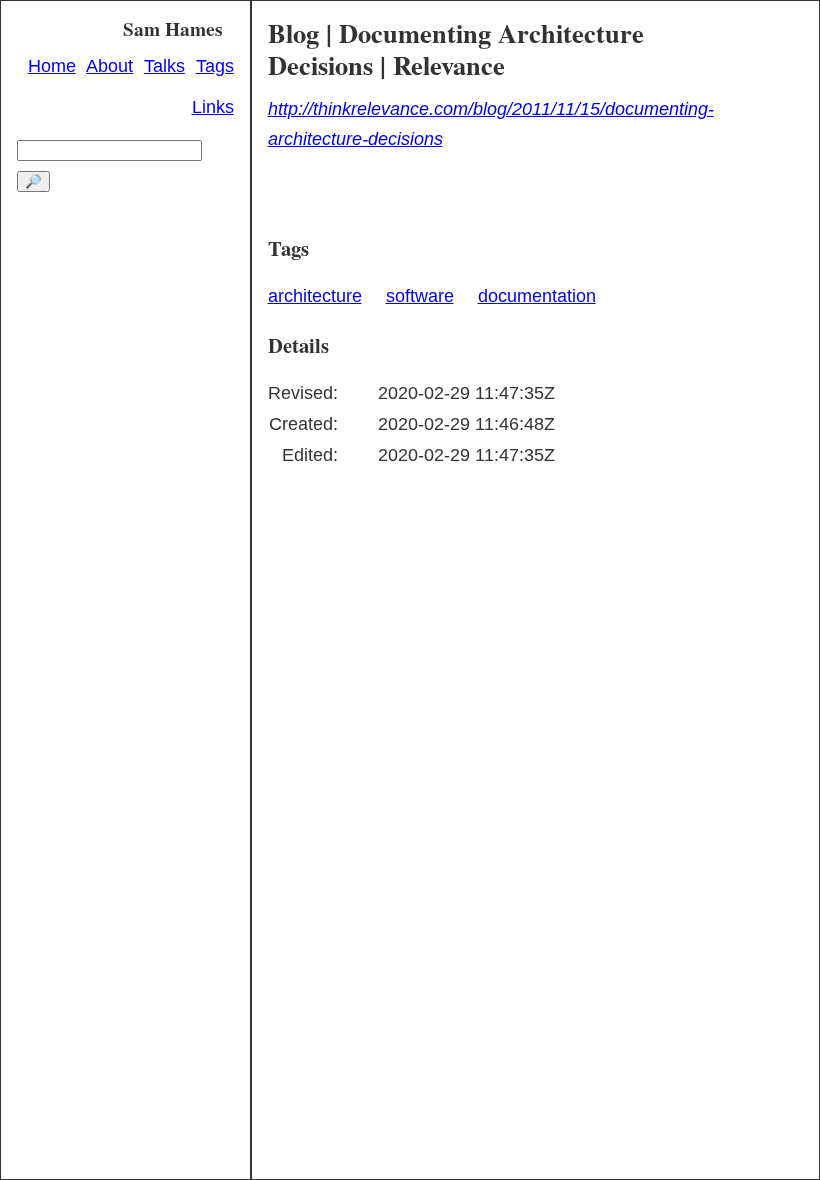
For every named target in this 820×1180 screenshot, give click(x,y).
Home (52, 66)
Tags (215, 66)
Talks (164, 66)
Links (213, 107)
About (109, 66)
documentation (537, 296)
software (420, 296)
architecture (315, 296)
